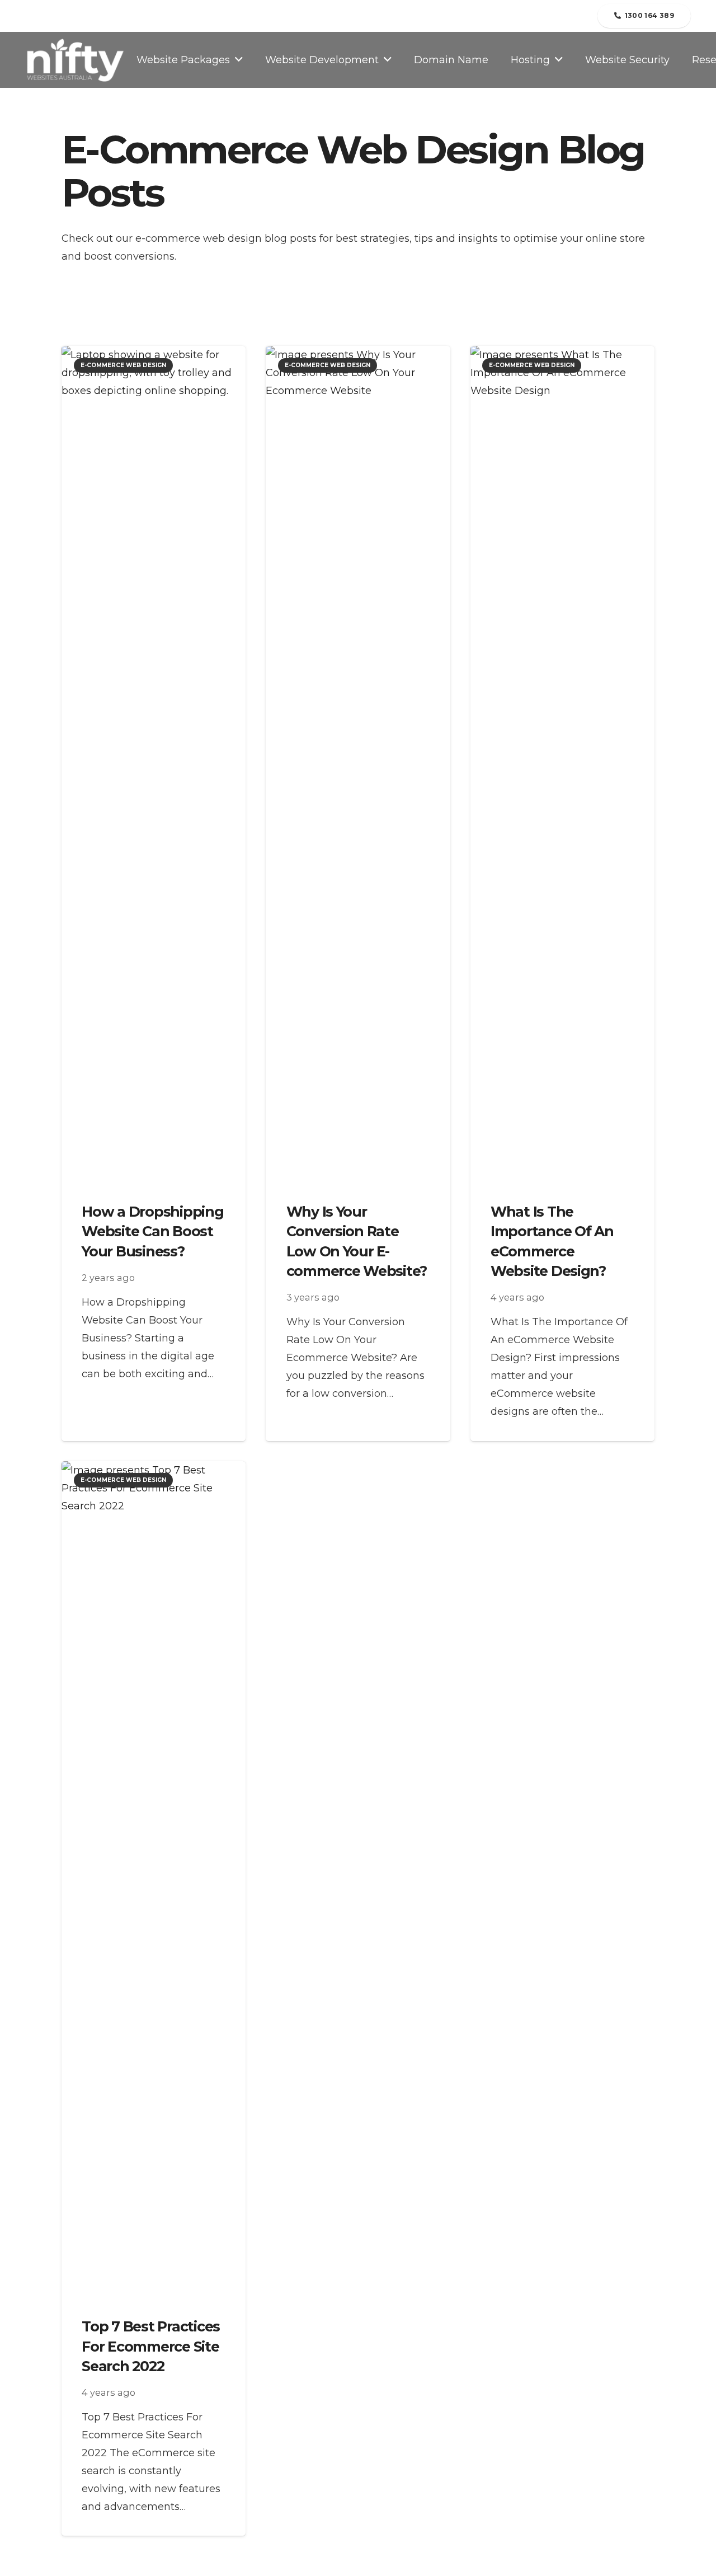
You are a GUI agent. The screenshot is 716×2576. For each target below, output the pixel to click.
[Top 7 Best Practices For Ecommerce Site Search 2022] (154, 1881)
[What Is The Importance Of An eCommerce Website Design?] (562, 766)
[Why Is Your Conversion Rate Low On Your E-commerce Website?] (358, 766)
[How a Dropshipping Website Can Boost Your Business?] (154, 766)
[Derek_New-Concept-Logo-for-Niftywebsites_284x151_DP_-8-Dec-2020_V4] (75, 60)
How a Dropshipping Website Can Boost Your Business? (152, 1231)
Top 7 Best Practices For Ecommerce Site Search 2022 (151, 2346)
